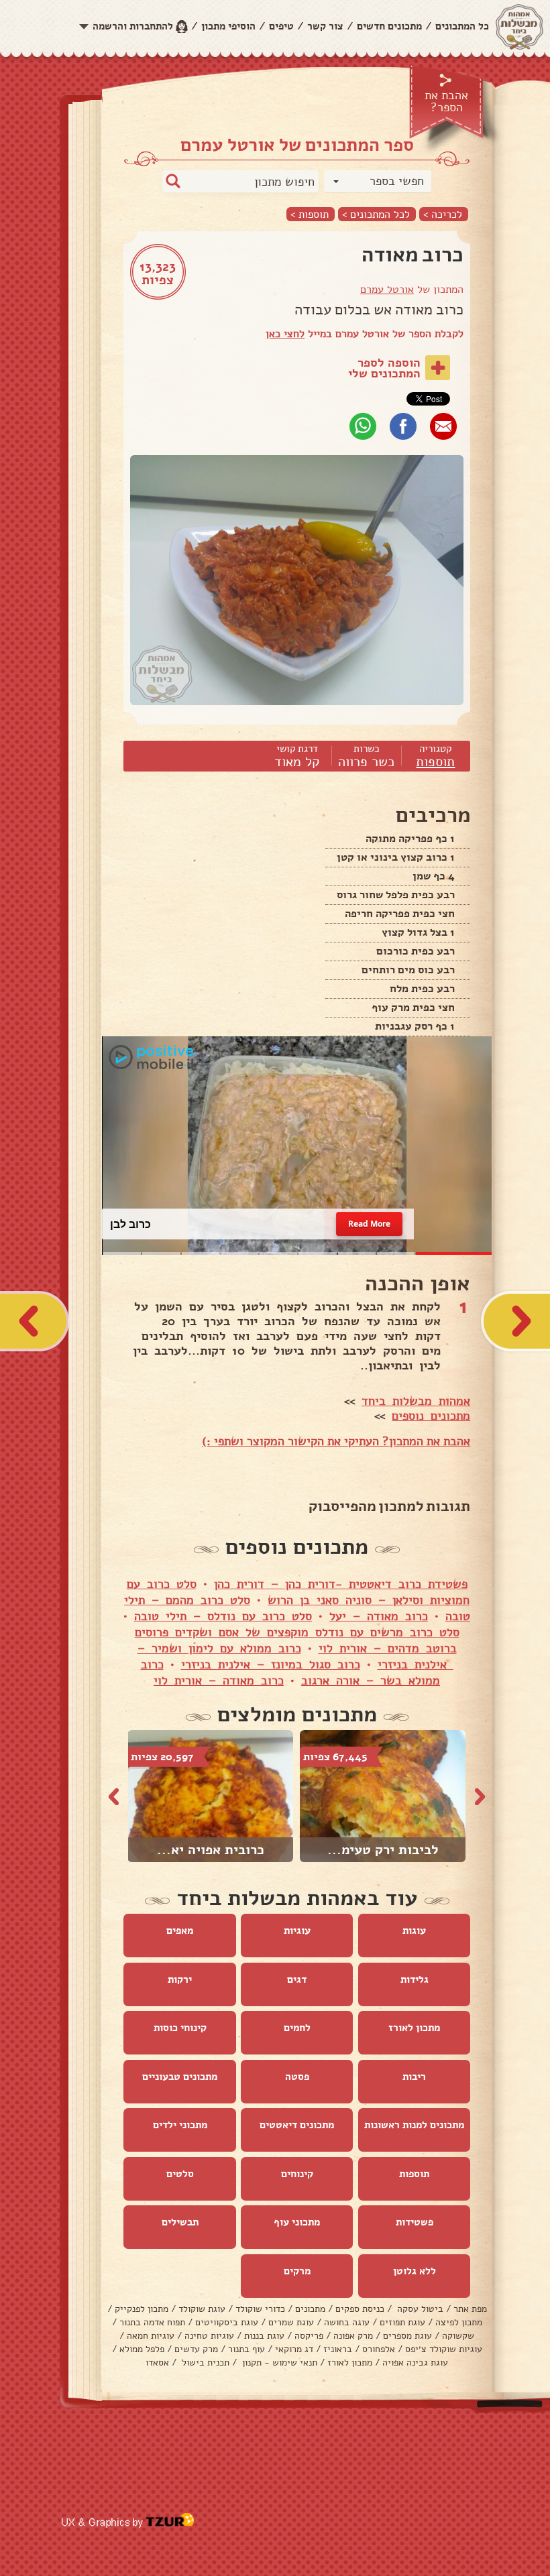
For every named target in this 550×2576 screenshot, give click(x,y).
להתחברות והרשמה (133, 26)
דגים (297, 1980)
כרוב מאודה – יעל (379, 1617)
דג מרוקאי (294, 2350)
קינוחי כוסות (180, 2028)
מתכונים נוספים (431, 1416)
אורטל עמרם (387, 290)
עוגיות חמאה (151, 2336)
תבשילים (180, 2223)
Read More (369, 1225)
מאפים (180, 1931)
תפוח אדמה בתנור (152, 2323)
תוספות (435, 762)
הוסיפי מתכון (228, 26)
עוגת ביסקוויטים (227, 2323)
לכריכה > (443, 214)
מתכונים (310, 2310)
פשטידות (415, 2223)
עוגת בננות (264, 2336)
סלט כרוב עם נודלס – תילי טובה (223, 1617)
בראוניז (338, 2350)
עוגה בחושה (347, 2323)
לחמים (297, 2028)
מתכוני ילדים (180, 2126)
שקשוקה (458, 2336)
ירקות (180, 1980)
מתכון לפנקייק (142, 2310)
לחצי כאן (285, 334)
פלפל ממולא (142, 2350)
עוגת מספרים (407, 2336)
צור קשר (325, 26)
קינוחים (297, 2174)
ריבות (414, 2077)
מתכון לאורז (414, 2028)
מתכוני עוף (297, 2223)
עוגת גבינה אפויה (415, 2363)
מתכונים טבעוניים (180, 2077)
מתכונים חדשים (389, 26)
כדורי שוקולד (260, 2310)
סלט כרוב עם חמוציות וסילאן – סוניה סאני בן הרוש (298, 1593)
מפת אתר (470, 2310)
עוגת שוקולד (202, 2310)
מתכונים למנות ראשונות (414, 2126)
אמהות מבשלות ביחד (416, 1402)
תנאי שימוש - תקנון (278, 2363)
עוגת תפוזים (402, 2323)
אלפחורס (379, 2350)
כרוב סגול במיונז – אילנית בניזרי (271, 1665)
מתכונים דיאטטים (297, 2126)
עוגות (414, 1931)
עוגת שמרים (291, 2323)
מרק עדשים (196, 2350)
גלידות (415, 1980)
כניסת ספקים (360, 2310)
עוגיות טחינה (209, 2336)
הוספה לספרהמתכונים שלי (384, 368)
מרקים (297, 2272)
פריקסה (309, 2336)
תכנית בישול (204, 2363)
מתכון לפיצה (459, 2323)
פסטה (297, 2077)
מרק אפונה (353, 2336)
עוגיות (297, 1931)
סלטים (180, 2174)
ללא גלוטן (415, 2272)
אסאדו (157, 2363)
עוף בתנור (246, 2350)
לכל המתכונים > (376, 214)
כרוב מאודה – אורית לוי (219, 1681)
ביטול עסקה (419, 2310)
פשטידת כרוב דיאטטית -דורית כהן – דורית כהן (341, 1585)
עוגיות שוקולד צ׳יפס (444, 2350)
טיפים (281, 26)
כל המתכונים (462, 26)
